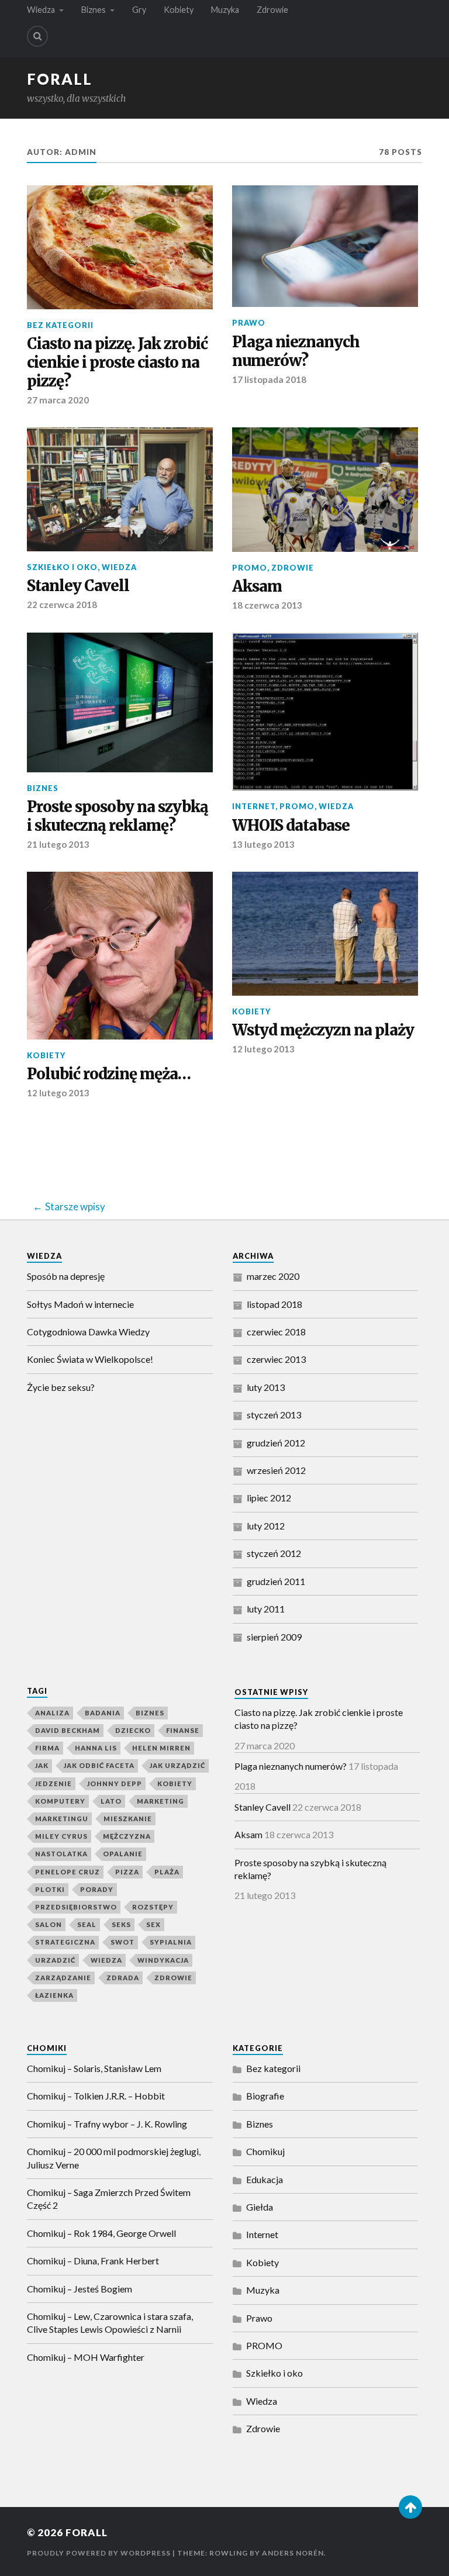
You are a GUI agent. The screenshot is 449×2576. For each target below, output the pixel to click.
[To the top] (410, 2507)
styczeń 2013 (274, 1415)
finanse (183, 1730)
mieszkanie (128, 1819)
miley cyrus (61, 1836)
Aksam (257, 587)
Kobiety (179, 10)
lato (111, 1801)
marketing (160, 1801)
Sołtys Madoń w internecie (80, 1304)
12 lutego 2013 (58, 1093)
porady (97, 1889)
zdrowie (173, 1978)
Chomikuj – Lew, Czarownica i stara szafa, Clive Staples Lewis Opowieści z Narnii (110, 2323)
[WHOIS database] (325, 712)
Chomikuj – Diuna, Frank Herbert (93, 2261)
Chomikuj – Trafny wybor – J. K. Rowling (107, 2124)
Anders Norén (293, 2553)
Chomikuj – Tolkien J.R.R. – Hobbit (96, 2096)
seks (121, 1924)
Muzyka (225, 10)
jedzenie (53, 1783)
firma (47, 1748)
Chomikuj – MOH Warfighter (86, 2357)
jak (42, 1765)
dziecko (133, 1730)
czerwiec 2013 (276, 1359)
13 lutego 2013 (263, 844)
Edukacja (265, 2179)
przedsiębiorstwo (76, 1907)
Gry (139, 10)
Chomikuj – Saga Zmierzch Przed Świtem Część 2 (109, 2199)
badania (103, 1713)
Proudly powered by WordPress (99, 2553)
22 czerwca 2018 (62, 605)
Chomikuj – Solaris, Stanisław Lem (94, 2068)
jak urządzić (177, 1765)
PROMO (250, 568)
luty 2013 (266, 1387)
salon (49, 1924)
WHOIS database (291, 826)
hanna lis (96, 1748)
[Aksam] (325, 489)
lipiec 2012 (269, 1498)
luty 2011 (266, 1609)
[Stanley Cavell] (120, 489)
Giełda (260, 2207)
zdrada (123, 1978)
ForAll (60, 79)
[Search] (37, 36)
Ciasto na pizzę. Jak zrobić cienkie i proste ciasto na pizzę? (117, 363)
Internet (254, 806)
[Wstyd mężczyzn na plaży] (325, 934)
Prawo (249, 323)
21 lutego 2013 (58, 844)
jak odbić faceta (99, 1765)
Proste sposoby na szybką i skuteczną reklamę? (118, 816)
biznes (150, 1713)
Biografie (265, 2096)
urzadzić (55, 1960)
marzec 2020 (273, 1276)
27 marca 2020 (58, 400)
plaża (167, 1872)
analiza (52, 1713)
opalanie (123, 1854)
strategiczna (65, 1942)
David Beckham (68, 1730)
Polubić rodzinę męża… (109, 1074)
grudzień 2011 (276, 1581)
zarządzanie (63, 1978)
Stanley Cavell (78, 586)
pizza (127, 1872)
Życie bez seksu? (61, 1387)
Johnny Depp (115, 1783)
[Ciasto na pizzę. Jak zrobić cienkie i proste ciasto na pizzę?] (120, 247)
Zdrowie (272, 10)
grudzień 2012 (276, 1443)
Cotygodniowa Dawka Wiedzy (88, 1332)
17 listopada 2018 (269, 379)
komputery (60, 1801)
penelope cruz (68, 1872)
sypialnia (171, 1942)
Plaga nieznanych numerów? (296, 352)
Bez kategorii (60, 325)
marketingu (62, 1819)
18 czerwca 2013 (267, 605)
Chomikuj (265, 2151)
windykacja (163, 1960)
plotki (50, 1889)
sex (153, 1924)
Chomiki (47, 2048)
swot (122, 1942)
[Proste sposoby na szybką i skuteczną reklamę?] (120, 702)
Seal (87, 1924)
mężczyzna (127, 1836)
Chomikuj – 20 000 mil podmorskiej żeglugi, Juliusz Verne (114, 2158)
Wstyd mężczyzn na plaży (323, 1030)
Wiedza (41, 10)
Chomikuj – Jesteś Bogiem (80, 2289)
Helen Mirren (161, 1748)
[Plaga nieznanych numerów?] (325, 246)
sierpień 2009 (274, 1637)
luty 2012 (266, 1526)
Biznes (94, 10)
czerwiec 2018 (276, 1332)
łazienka (54, 1995)
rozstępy (153, 1907)
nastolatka (61, 1854)
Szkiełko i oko (62, 567)
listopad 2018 (274, 1304)
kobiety (175, 1783)
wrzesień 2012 (276, 1470)
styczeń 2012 (274, 1553)
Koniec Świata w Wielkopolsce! (90, 1359)
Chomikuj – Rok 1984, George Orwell (101, 2233)
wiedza (106, 1960)
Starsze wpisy (75, 1206)
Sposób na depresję (66, 1276)
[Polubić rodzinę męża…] (120, 956)
